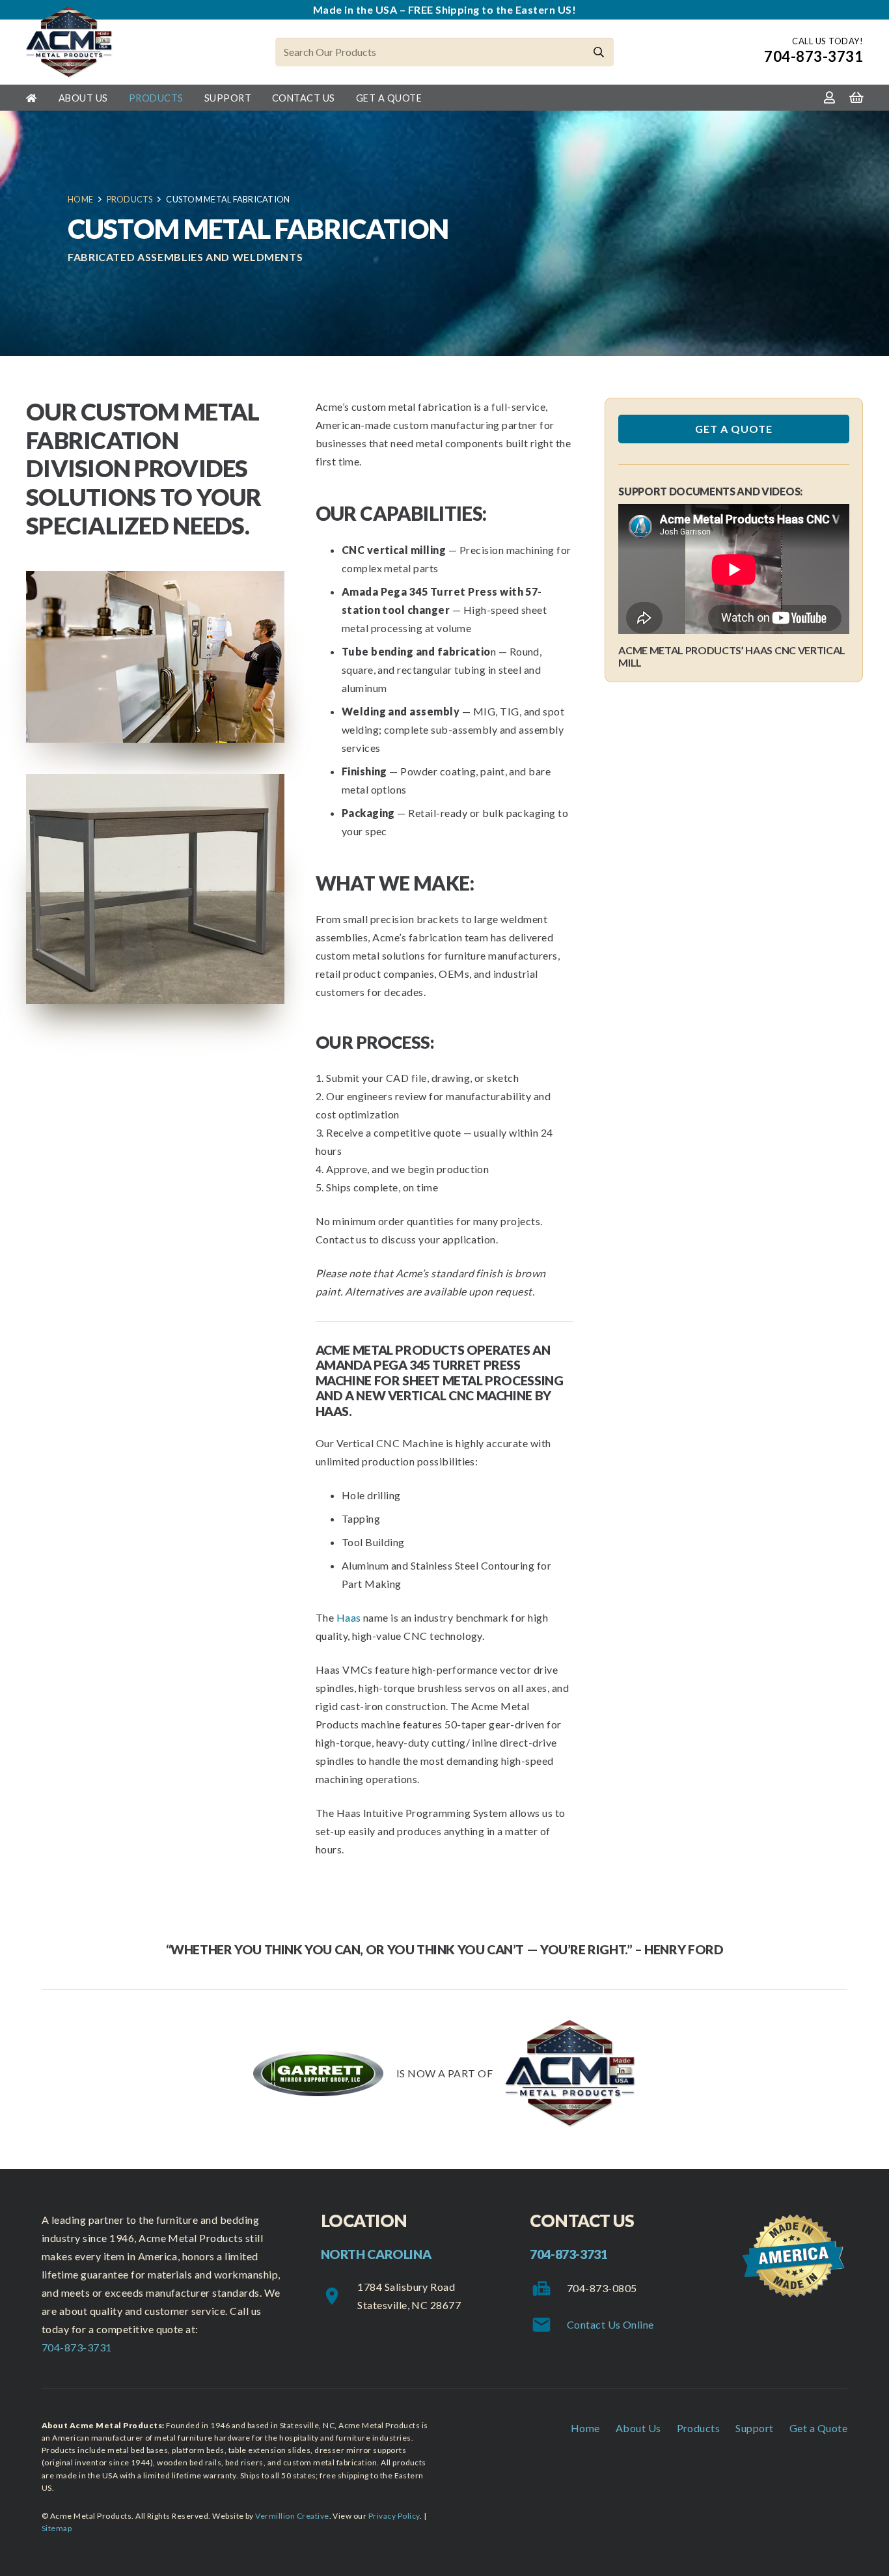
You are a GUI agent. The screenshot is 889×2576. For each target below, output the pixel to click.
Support (754, 2428)
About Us (638, 2428)
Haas (349, 1617)
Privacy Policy (394, 2516)
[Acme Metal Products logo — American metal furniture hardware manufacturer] (69, 42)
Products (699, 2428)
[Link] (829, 97)
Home (585, 2428)
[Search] (599, 52)
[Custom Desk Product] (155, 889)
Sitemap (57, 2528)
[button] (116, 97)
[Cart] (856, 98)
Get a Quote (818, 2428)
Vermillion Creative (292, 2516)
